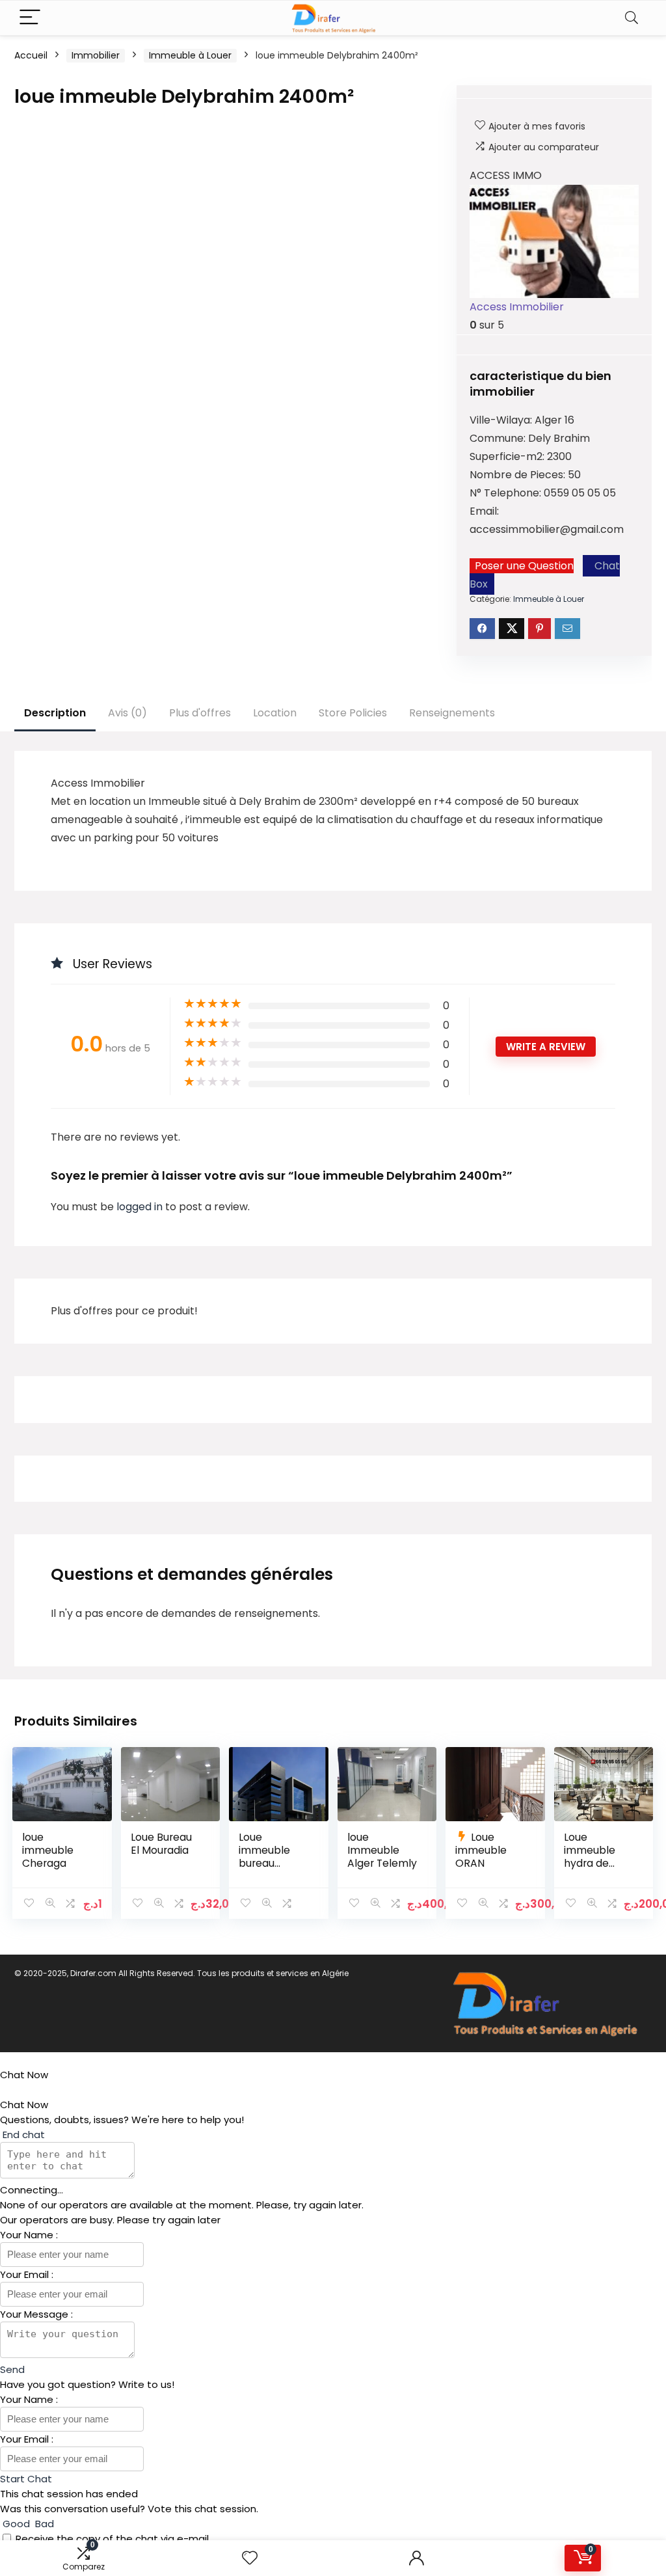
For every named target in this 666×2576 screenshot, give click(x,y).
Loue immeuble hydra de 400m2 (590, 1857)
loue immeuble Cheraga (48, 1850)
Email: (484, 511)
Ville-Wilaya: (502, 420)
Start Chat (26, 2479)
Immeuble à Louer (190, 55)
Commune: (499, 438)
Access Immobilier (517, 307)
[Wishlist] (250, 2558)
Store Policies (353, 713)
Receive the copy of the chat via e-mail (112, 2539)
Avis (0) (127, 713)
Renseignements (452, 713)
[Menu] (30, 18)
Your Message (35, 2314)
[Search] (632, 18)
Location (275, 713)
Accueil (31, 55)
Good (16, 2524)
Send (12, 2369)
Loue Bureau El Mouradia (161, 1844)
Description (55, 713)
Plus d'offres (200, 713)
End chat (22, 2135)
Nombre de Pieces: (519, 475)
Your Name (28, 2235)
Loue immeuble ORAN (481, 1850)
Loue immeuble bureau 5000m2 (264, 1857)
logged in (141, 1207)
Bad (43, 2524)
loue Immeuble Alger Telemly (382, 1850)
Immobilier (96, 55)
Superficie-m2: (508, 456)
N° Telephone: (507, 493)
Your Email (26, 2274)
